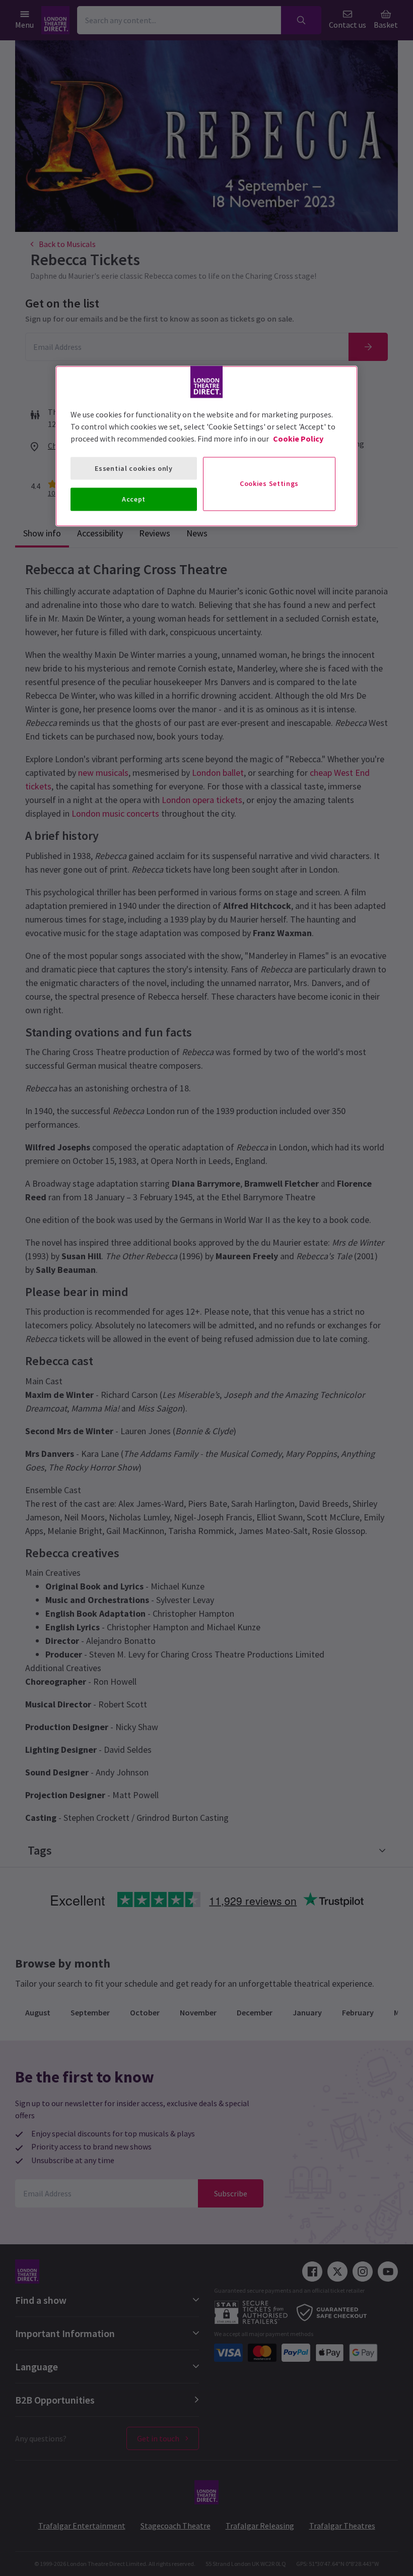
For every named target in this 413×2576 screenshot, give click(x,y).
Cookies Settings (269, 483)
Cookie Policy (298, 438)
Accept (134, 499)
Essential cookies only (133, 468)
